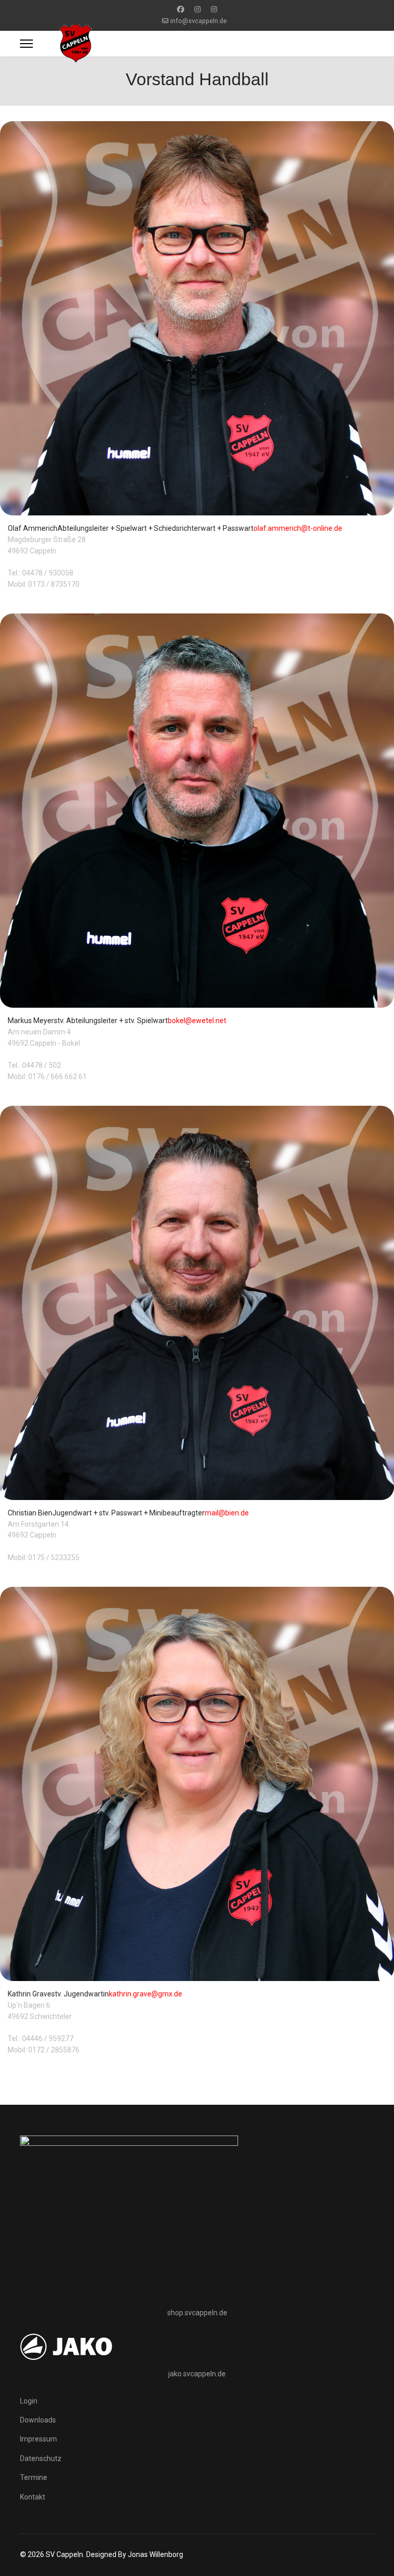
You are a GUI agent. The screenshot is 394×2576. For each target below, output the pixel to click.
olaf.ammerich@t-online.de (298, 528)
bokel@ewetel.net (197, 1021)
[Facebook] (181, 9)
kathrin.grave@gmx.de (145, 1994)
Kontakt (33, 2497)
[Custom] (214, 9)
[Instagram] (198, 9)
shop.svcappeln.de (197, 2313)
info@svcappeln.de (199, 21)
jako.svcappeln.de (197, 2374)
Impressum (38, 2439)
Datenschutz (41, 2458)
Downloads (38, 2420)
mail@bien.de (227, 1513)
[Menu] (26, 44)
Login (29, 2401)
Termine (34, 2477)
